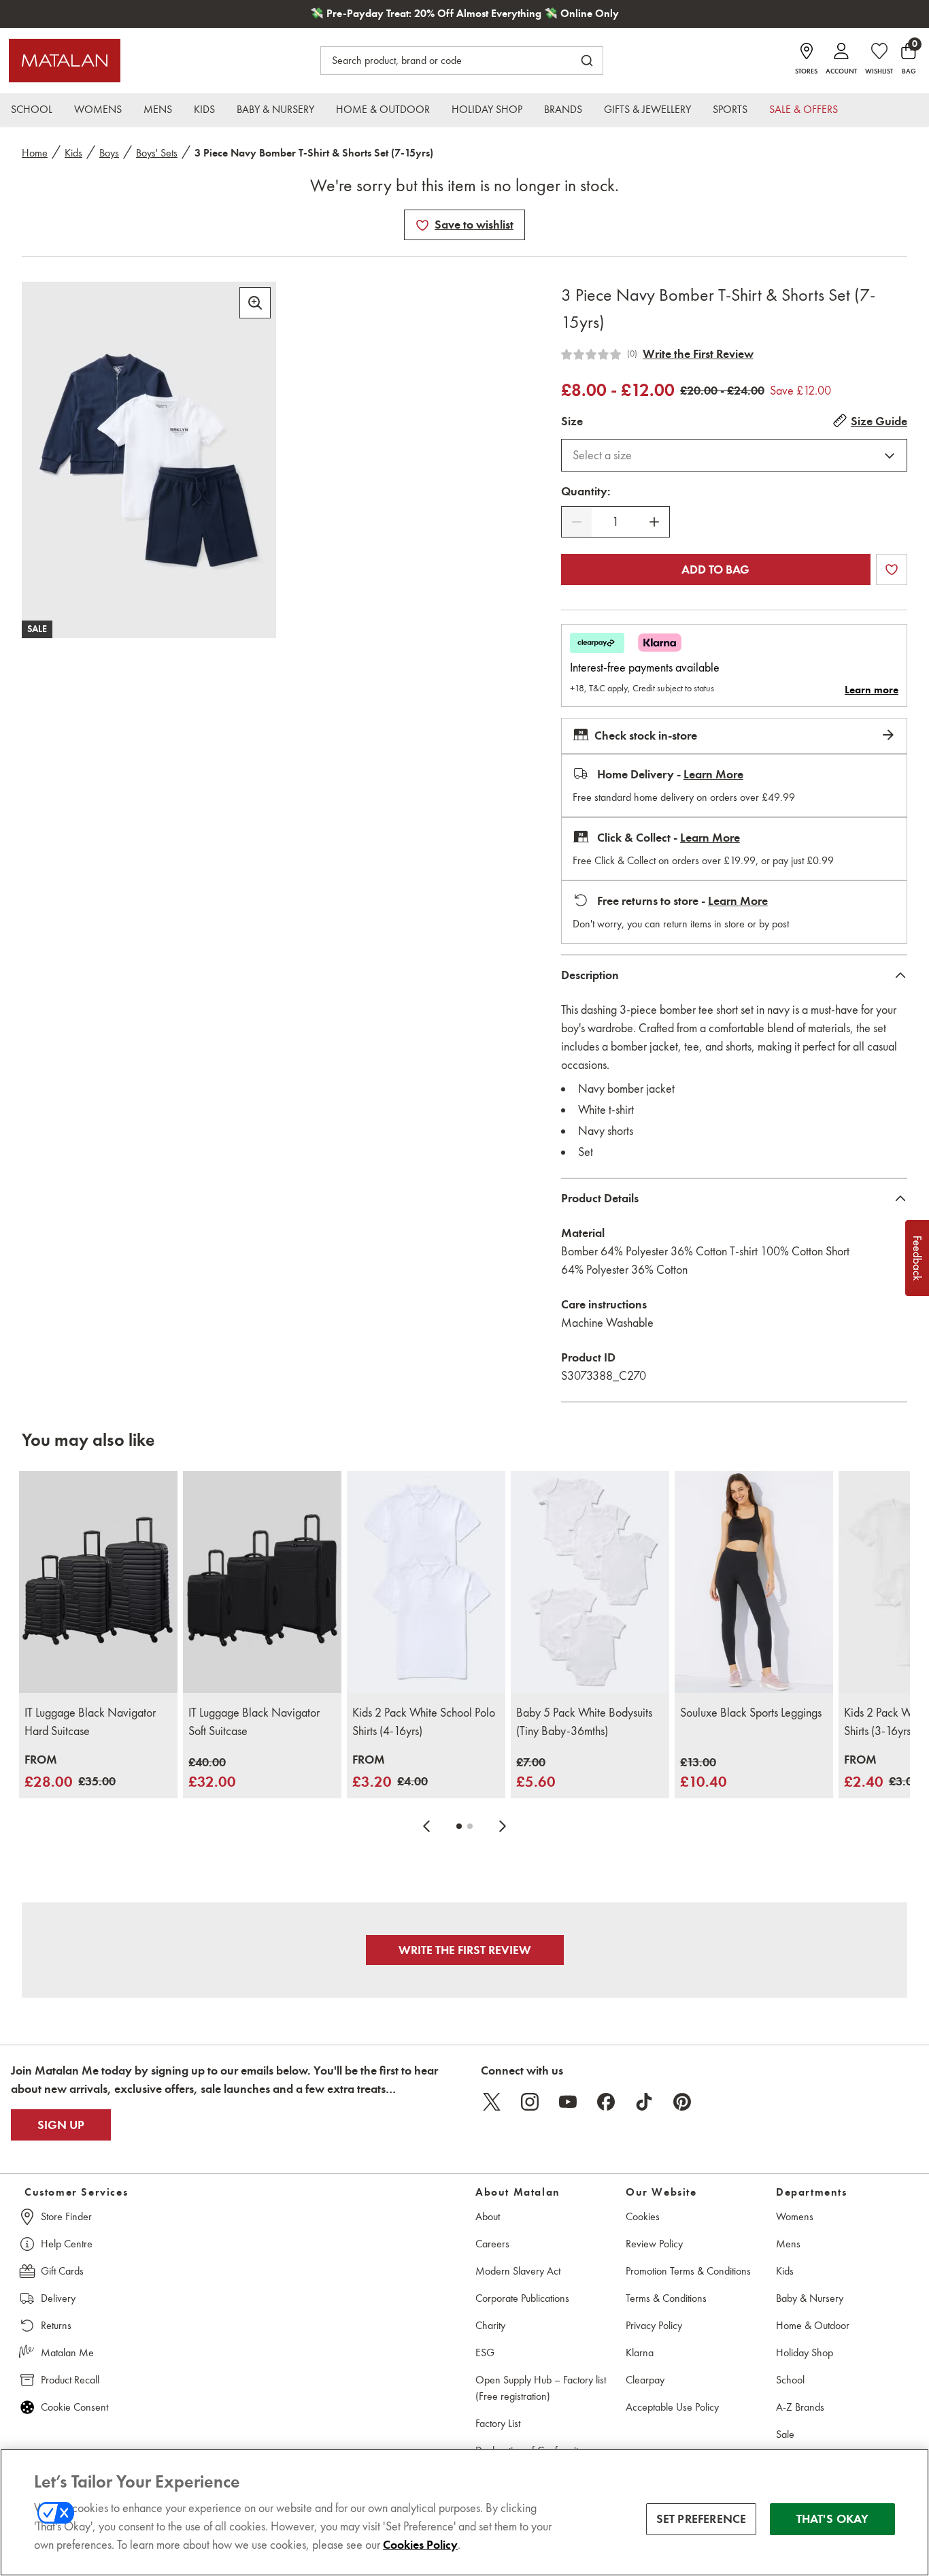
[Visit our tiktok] (644, 2102)
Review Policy (654, 2244)
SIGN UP (61, 2125)
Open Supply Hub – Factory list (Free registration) (541, 2388)
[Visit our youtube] (568, 2102)
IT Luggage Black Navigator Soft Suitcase (254, 1722)
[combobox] (734, 455)
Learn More (713, 774)
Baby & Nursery (810, 2298)
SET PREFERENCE (702, 2519)
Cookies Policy (420, 2545)
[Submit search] (587, 61)
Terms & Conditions (666, 2298)
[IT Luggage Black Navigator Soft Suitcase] (262, 1582)
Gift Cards (62, 2271)
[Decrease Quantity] (577, 522)
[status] (615, 522)
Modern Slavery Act (518, 2271)
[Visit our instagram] (530, 2102)
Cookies (643, 2216)
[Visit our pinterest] (682, 2102)
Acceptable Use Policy (672, 2407)
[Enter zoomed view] (255, 303)
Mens (788, 2244)
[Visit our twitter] (492, 2102)
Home (35, 153)
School (790, 2380)
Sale (785, 2434)
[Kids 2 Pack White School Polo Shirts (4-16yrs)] (426, 1582)
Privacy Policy (654, 2325)
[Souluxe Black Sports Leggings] (754, 1582)
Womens (795, 2216)
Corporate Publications (522, 2298)
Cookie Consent (74, 2407)
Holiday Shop (805, 2352)
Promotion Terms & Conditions (688, 2271)
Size (572, 421)
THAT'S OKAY (833, 2519)
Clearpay (645, 2380)
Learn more (872, 690)
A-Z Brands (800, 2407)
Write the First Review (698, 354)
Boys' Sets (157, 153)
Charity (490, 2325)
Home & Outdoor (813, 2325)
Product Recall (70, 2380)
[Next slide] (503, 1826)
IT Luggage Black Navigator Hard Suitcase (90, 1722)
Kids (73, 153)
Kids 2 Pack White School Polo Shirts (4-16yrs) (424, 1722)
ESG (485, 2352)
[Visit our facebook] (606, 2102)
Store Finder (66, 2216)
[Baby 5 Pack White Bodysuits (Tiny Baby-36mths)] (590, 1582)
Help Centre (67, 2244)
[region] (464, 2512)
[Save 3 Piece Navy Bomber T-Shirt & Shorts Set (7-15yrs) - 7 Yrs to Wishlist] (422, 225)
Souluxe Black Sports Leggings (751, 1713)
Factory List (498, 2423)
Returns (56, 2325)
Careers (492, 2244)
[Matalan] (65, 61)
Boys (109, 153)
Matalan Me (67, 2352)
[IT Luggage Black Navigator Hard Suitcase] (98, 1582)
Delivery (58, 2298)
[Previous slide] (426, 1826)
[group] (70, 1772)
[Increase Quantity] (654, 522)
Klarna (640, 2352)
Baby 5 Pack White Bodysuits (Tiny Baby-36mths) (584, 1722)
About (488, 2216)
